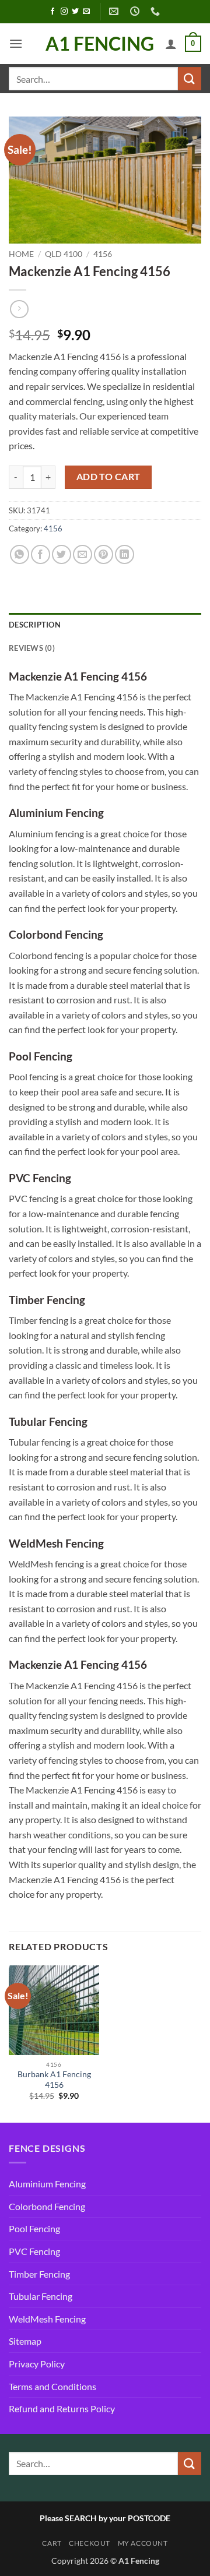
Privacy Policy (37, 2364)
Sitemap (25, 2341)
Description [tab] (35, 625)
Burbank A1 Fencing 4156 (54, 2080)
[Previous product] (19, 309)
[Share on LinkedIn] (125, 554)
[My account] (171, 44)
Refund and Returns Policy (62, 2408)
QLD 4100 (64, 254)
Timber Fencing (39, 2274)
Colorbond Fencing (47, 2206)
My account (143, 2543)
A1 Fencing (100, 44)
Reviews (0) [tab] (32, 648)
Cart (52, 2543)
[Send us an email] (86, 12)
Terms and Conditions (52, 2386)
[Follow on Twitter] (75, 12)
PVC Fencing (34, 2251)
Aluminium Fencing (47, 2184)
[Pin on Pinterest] (104, 554)
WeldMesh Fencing (47, 2319)
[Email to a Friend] (83, 554)
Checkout (90, 2543)
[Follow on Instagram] (64, 12)
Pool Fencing (34, 2228)
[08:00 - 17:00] (136, 11)
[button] (16, 43)
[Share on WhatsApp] (20, 554)
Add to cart (108, 477)
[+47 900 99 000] (157, 11)
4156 (103, 254)
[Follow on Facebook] (52, 12)
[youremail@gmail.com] (115, 11)
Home (21, 254)
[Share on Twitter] (62, 554)
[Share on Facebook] (41, 554)
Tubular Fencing (41, 2296)
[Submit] (190, 78)
